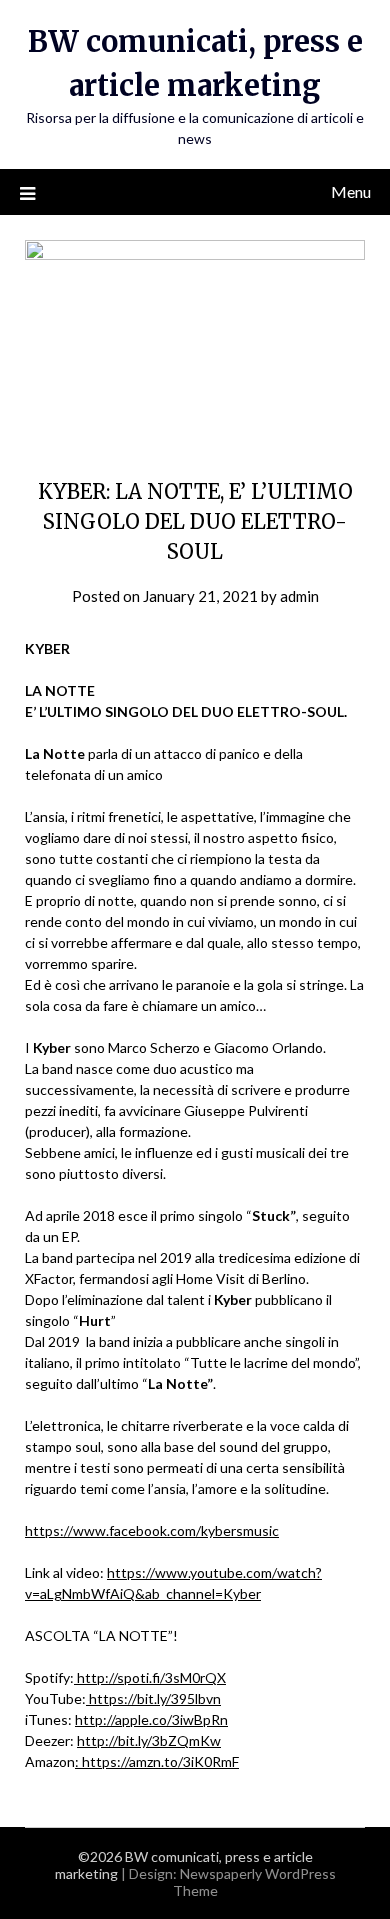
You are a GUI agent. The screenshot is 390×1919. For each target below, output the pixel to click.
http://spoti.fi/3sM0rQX (150, 1677)
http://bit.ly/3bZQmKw (149, 1740)
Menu (351, 191)
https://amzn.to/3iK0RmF (159, 1761)
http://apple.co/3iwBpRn (151, 1719)
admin (299, 596)
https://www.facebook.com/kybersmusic (152, 1530)
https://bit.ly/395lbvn (153, 1698)
